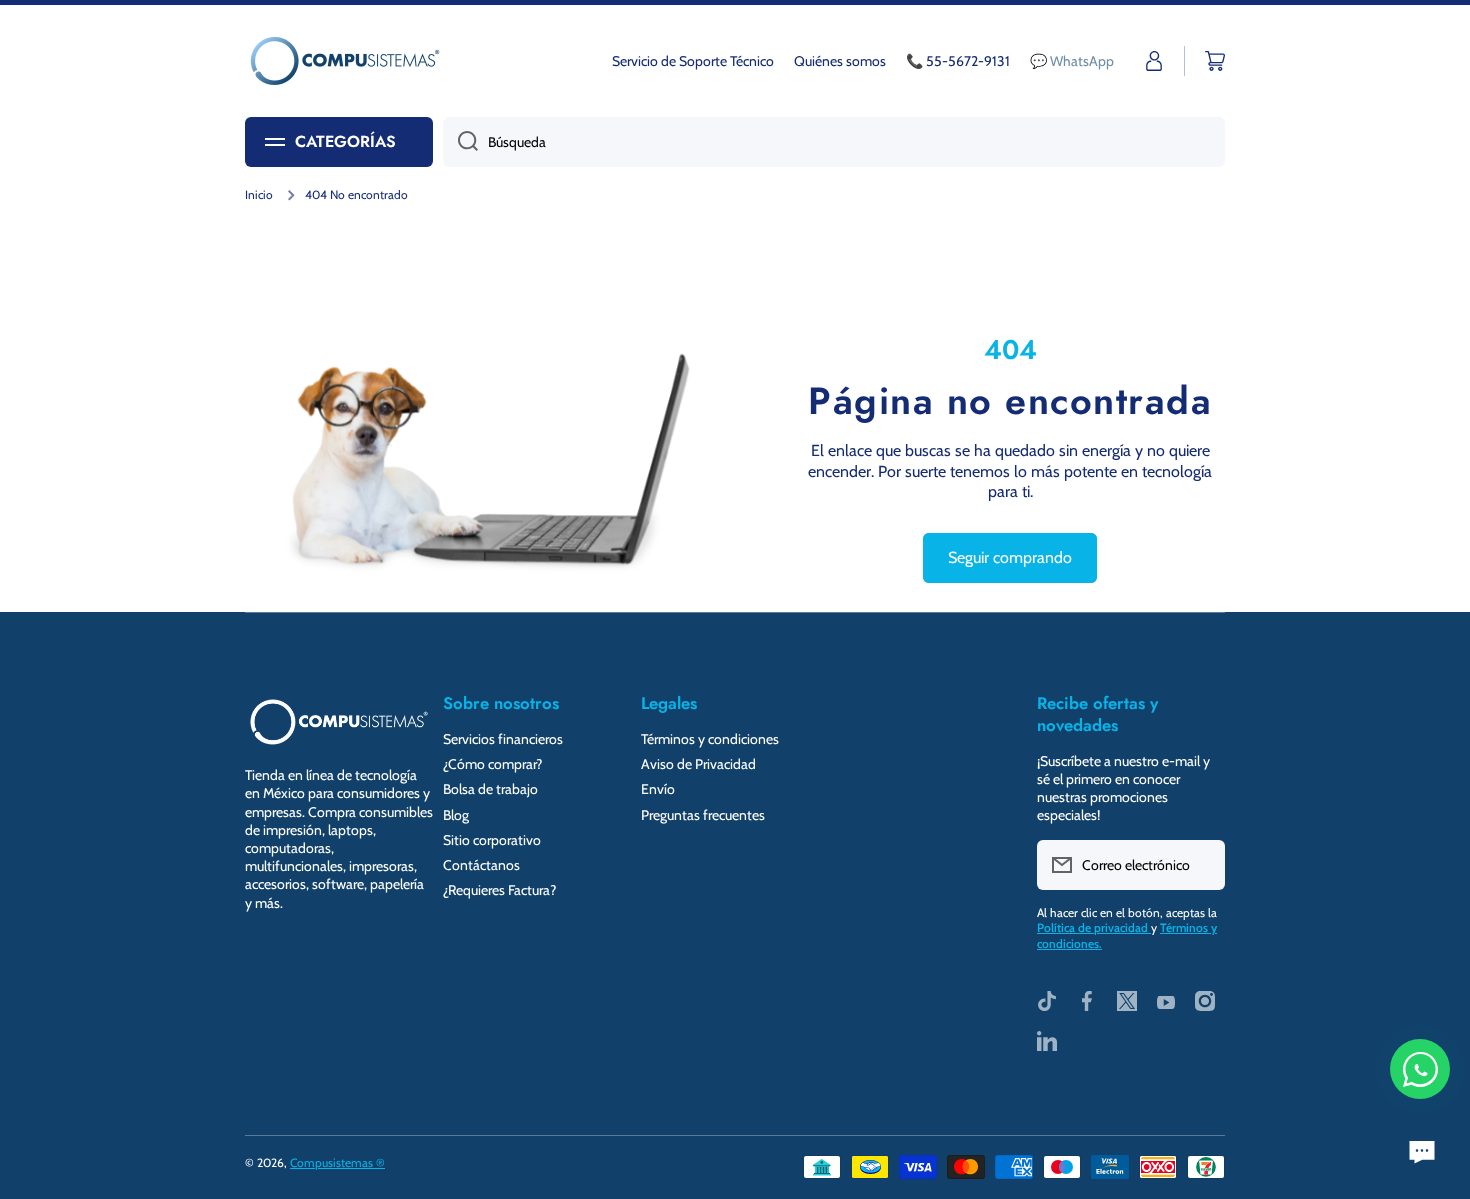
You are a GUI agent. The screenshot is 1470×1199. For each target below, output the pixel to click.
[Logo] (345, 61)
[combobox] (834, 142)
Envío (658, 789)
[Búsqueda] (460, 142)
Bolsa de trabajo (490, 789)
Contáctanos (481, 865)
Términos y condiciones (710, 739)
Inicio (259, 194)
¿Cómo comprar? (492, 764)
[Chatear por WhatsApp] (1420, 1069)
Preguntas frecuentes (703, 815)
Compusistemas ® (337, 1162)
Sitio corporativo (492, 840)
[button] (1215, 61)
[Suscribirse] (1200, 865)
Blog (456, 815)
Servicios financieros (503, 739)
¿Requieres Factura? (499, 890)
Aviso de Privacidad (698, 764)
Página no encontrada (1010, 401)
